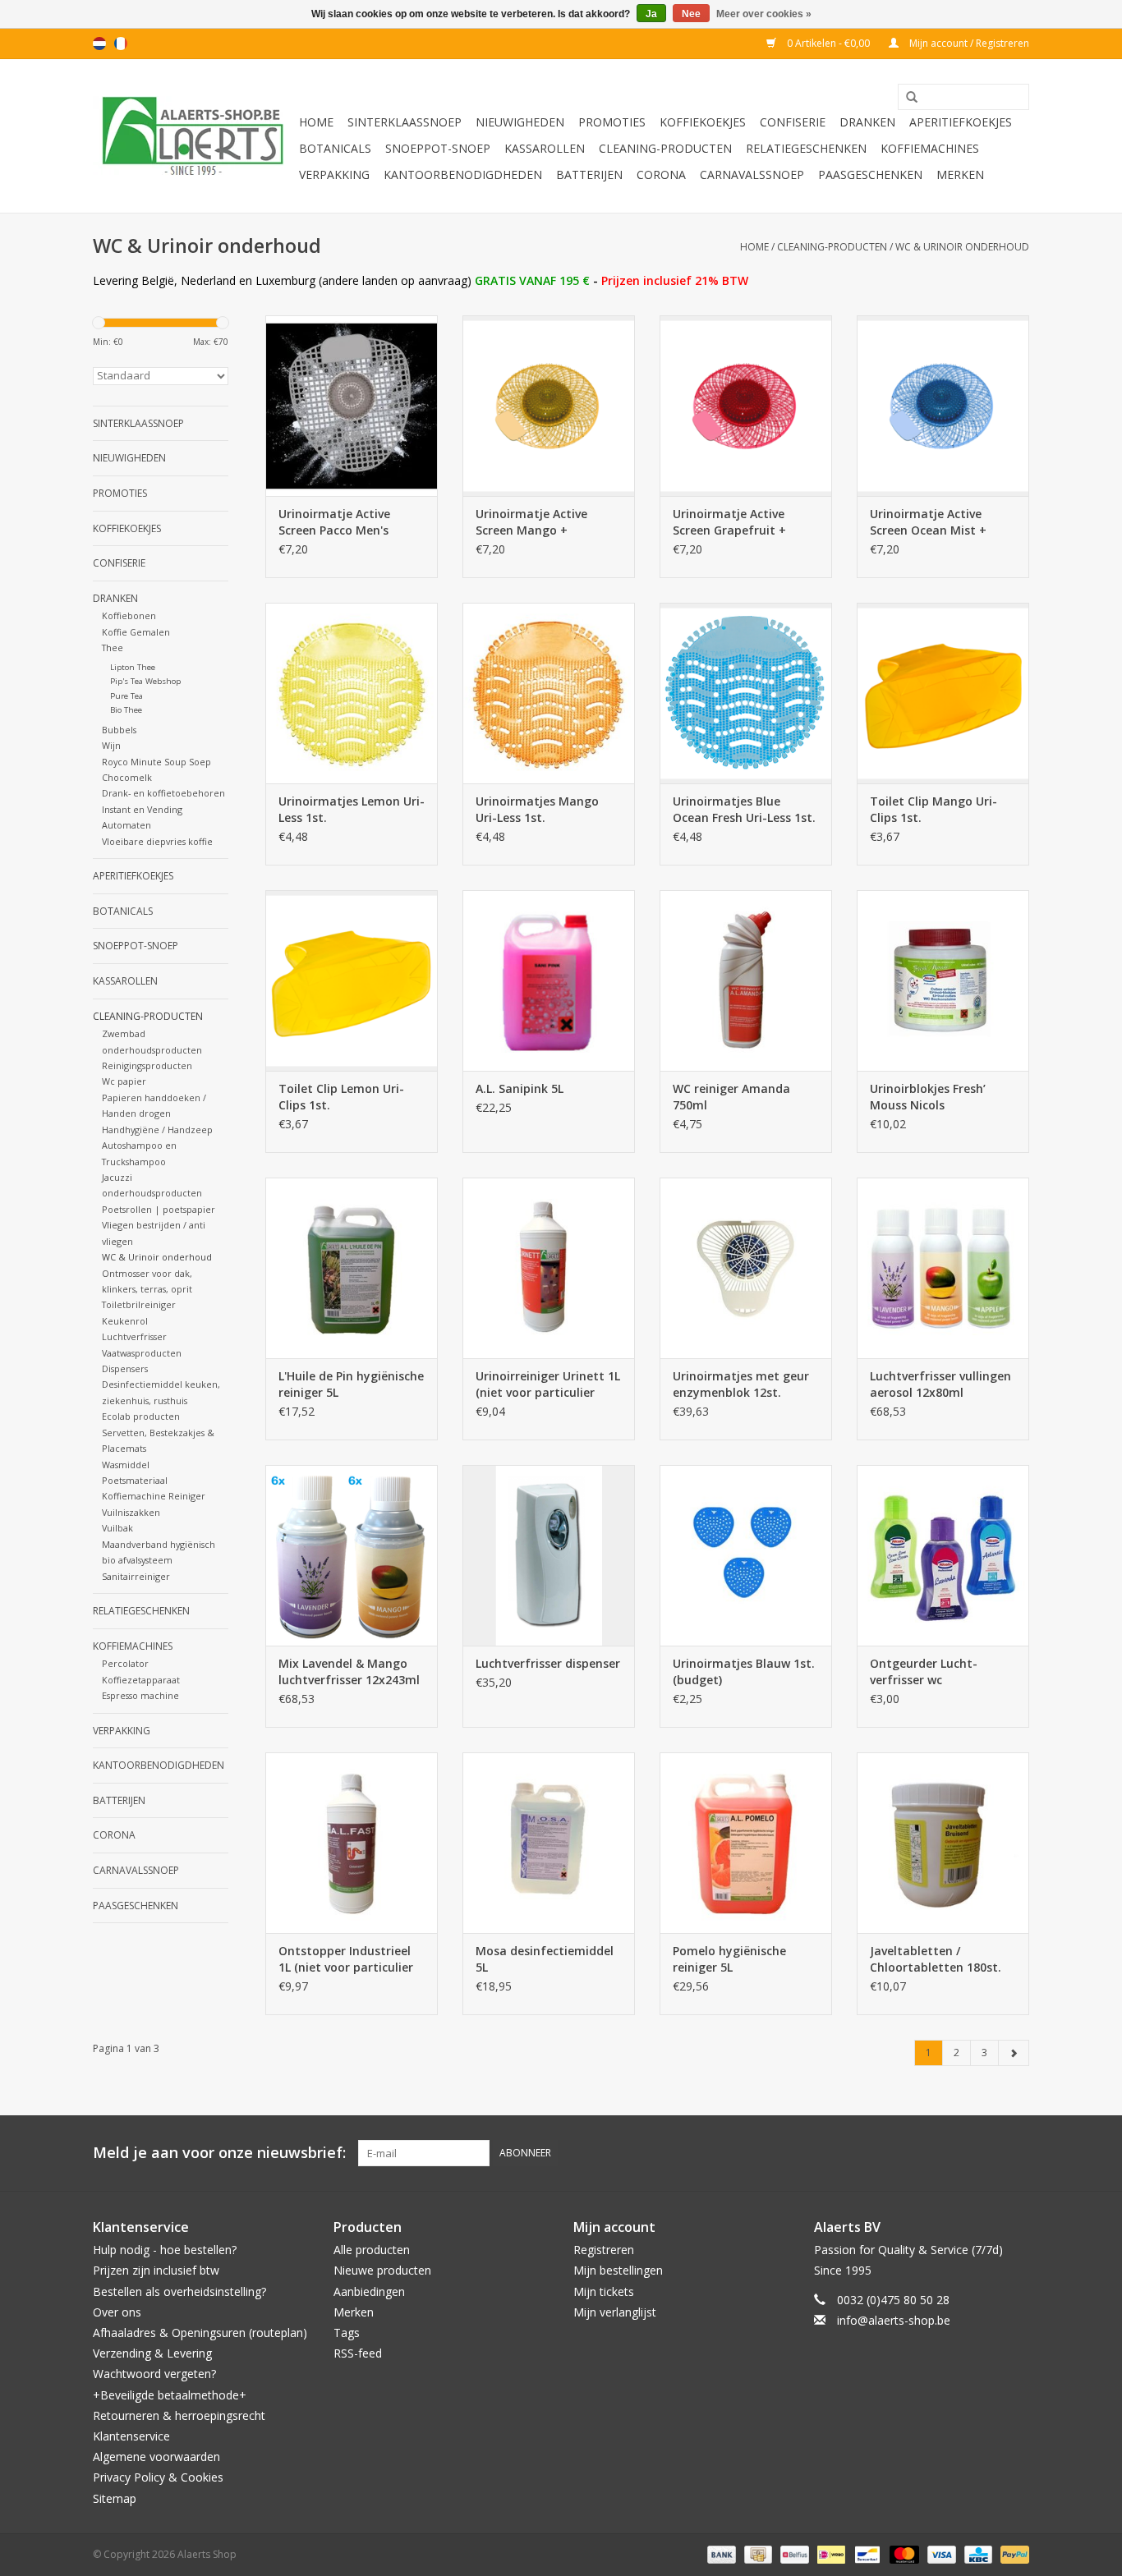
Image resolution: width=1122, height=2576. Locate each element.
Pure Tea (126, 696)
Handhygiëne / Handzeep (157, 1130)
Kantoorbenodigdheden (463, 174)
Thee (113, 647)
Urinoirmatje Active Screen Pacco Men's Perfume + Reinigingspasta (334, 522)
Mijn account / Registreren (968, 43)
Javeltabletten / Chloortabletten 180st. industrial (936, 1959)
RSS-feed (358, 2353)
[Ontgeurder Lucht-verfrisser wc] (943, 1555)
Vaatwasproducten (142, 1353)
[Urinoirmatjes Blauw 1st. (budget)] (746, 1555)
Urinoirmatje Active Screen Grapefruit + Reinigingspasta (729, 522)
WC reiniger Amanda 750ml (731, 1097)
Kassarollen (545, 148)
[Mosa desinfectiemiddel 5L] (549, 1843)
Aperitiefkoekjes (961, 122)
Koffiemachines (930, 148)
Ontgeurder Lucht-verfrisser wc (924, 1671)
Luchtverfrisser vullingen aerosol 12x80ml (940, 1384)
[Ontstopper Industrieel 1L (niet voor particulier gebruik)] (352, 1843)
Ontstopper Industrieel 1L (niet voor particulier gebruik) (346, 1959)
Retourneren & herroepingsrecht (179, 2415)
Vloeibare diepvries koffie (157, 841)
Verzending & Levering (152, 2353)
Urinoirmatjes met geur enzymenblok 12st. (741, 1384)
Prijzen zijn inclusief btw (156, 2270)
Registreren (604, 2250)
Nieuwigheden (520, 122)
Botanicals (335, 148)
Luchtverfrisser (134, 1336)
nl (99, 44)
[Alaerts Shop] (193, 136)
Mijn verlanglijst (615, 2312)
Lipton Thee (133, 667)
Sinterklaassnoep (405, 122)
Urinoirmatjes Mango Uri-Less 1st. (537, 809)
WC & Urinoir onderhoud (962, 247)
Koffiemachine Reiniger (154, 1496)
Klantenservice (131, 2436)
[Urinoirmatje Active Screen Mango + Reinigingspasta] (549, 406)
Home (316, 122)
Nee (691, 14)
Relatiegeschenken (806, 148)
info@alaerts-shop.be (894, 2320)
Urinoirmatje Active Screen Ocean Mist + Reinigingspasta (928, 522)
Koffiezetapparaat (141, 1680)
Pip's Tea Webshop (145, 681)
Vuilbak (117, 1528)
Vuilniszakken (131, 1512)
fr (121, 44)
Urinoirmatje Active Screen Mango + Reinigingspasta (531, 522)
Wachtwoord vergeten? (154, 2374)
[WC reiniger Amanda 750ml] (746, 980)
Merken (960, 174)
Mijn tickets (604, 2291)
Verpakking (334, 174)
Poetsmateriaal (135, 1480)
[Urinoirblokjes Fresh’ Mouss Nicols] (943, 980)
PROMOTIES (612, 122)
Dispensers (125, 1368)
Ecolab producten (141, 1416)
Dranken (867, 122)
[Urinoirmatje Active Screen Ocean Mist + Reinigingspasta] (943, 406)
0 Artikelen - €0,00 (828, 43)
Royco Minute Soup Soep (156, 762)
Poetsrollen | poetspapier (159, 1209)
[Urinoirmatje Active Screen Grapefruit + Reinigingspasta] (746, 406)
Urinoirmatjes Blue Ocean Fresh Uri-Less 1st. (744, 809)
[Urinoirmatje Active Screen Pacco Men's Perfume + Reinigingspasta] (352, 406)
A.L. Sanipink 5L (520, 1088)
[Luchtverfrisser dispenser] (549, 1555)
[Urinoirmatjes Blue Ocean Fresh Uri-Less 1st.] (746, 693)
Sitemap (115, 2498)
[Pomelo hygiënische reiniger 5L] (746, 1843)
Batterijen (589, 174)
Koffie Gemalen (136, 632)
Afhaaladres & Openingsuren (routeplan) (200, 2333)
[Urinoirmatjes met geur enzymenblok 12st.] (746, 1268)
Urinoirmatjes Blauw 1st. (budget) (744, 1671)
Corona (661, 174)
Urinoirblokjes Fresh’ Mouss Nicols (928, 1097)
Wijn (111, 745)
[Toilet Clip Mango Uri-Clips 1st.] (943, 693)
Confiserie (793, 122)
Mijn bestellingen (618, 2270)
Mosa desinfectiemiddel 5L (545, 1959)
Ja (651, 14)
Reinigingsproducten (147, 1065)
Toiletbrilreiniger (139, 1304)
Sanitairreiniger (136, 1576)
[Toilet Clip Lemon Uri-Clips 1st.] (352, 980)
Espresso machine (140, 1695)
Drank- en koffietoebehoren (163, 793)
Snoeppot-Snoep (438, 148)
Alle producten (372, 2250)
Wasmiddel (126, 1465)
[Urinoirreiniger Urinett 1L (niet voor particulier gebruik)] (549, 1268)
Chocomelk (127, 777)
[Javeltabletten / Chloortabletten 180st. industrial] (943, 1843)
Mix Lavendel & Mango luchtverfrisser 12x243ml (349, 1671)
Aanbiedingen (369, 2291)
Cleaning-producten (665, 148)
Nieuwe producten (382, 2270)
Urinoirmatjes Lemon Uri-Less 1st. (352, 809)
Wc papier (124, 1081)
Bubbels (119, 730)
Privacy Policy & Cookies (158, 2477)
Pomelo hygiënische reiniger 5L (729, 1959)
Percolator (125, 1663)
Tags (347, 2333)
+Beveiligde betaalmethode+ (170, 2395)
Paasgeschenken (870, 174)
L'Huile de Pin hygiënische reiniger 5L (351, 1384)
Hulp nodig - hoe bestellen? (165, 2250)
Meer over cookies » (764, 14)
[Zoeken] (906, 98)
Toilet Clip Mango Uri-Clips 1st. (933, 809)
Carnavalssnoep (752, 174)
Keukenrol (125, 1321)
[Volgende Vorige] (1014, 2053)
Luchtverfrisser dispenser (548, 1663)
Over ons (117, 2312)
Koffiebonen (129, 615)
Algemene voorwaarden (156, 2457)
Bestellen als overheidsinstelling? (179, 2291)
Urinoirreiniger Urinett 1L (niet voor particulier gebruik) (548, 1384)
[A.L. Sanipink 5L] (549, 980)
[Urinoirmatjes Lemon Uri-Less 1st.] (352, 693)
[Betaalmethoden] (720, 2553)
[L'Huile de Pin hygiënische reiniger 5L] (352, 1268)
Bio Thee (126, 710)
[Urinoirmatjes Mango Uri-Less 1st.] (549, 693)
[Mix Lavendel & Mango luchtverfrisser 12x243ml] (352, 1555)
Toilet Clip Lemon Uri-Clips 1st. (341, 1097)
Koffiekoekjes (703, 122)
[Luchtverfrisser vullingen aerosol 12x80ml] (943, 1268)
